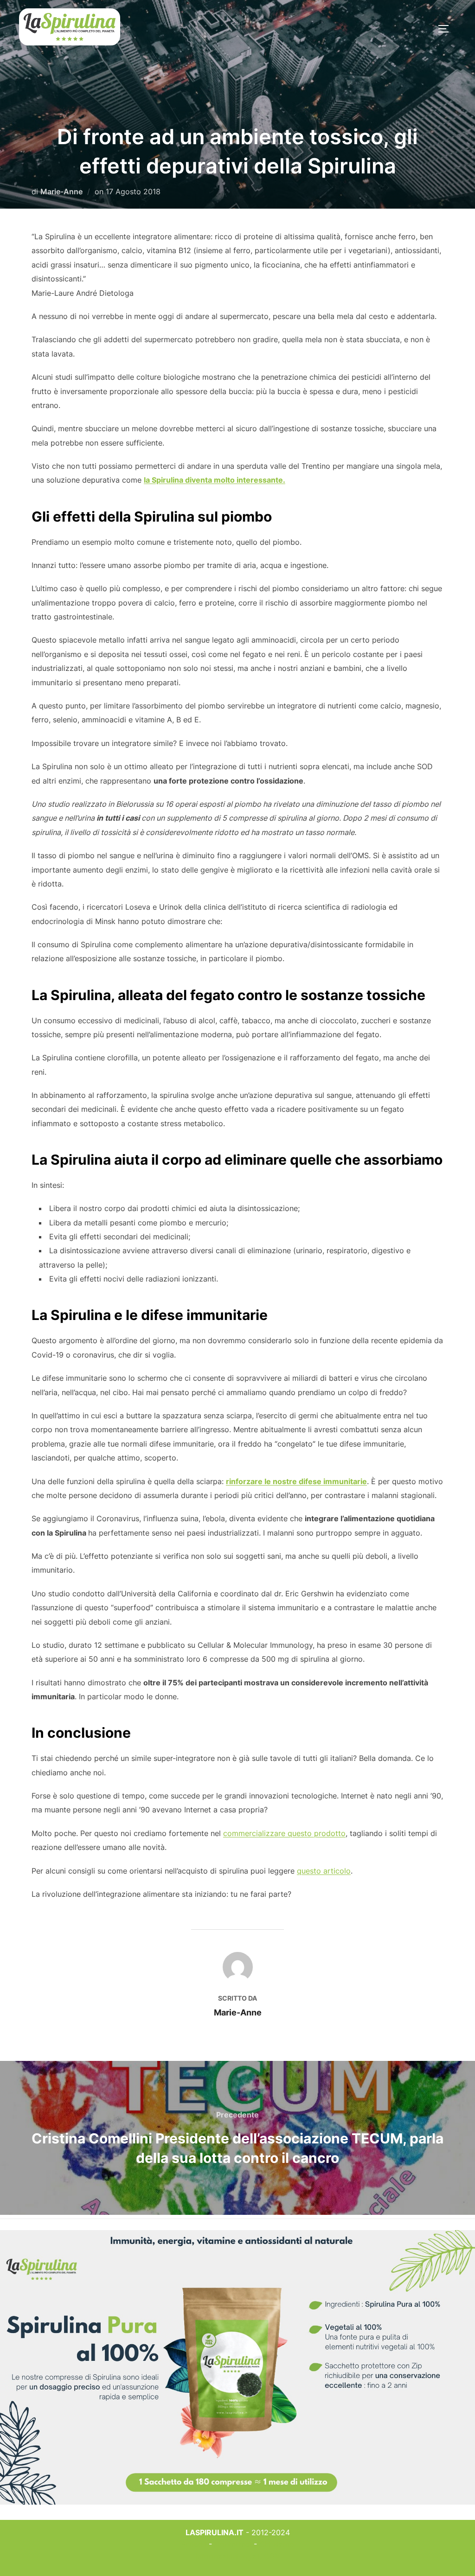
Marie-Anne (61, 191)
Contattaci (233, 2544)
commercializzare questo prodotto (284, 1833)
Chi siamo (277, 2544)
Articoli (194, 2544)
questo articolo (324, 1871)
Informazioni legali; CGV (238, 2556)
